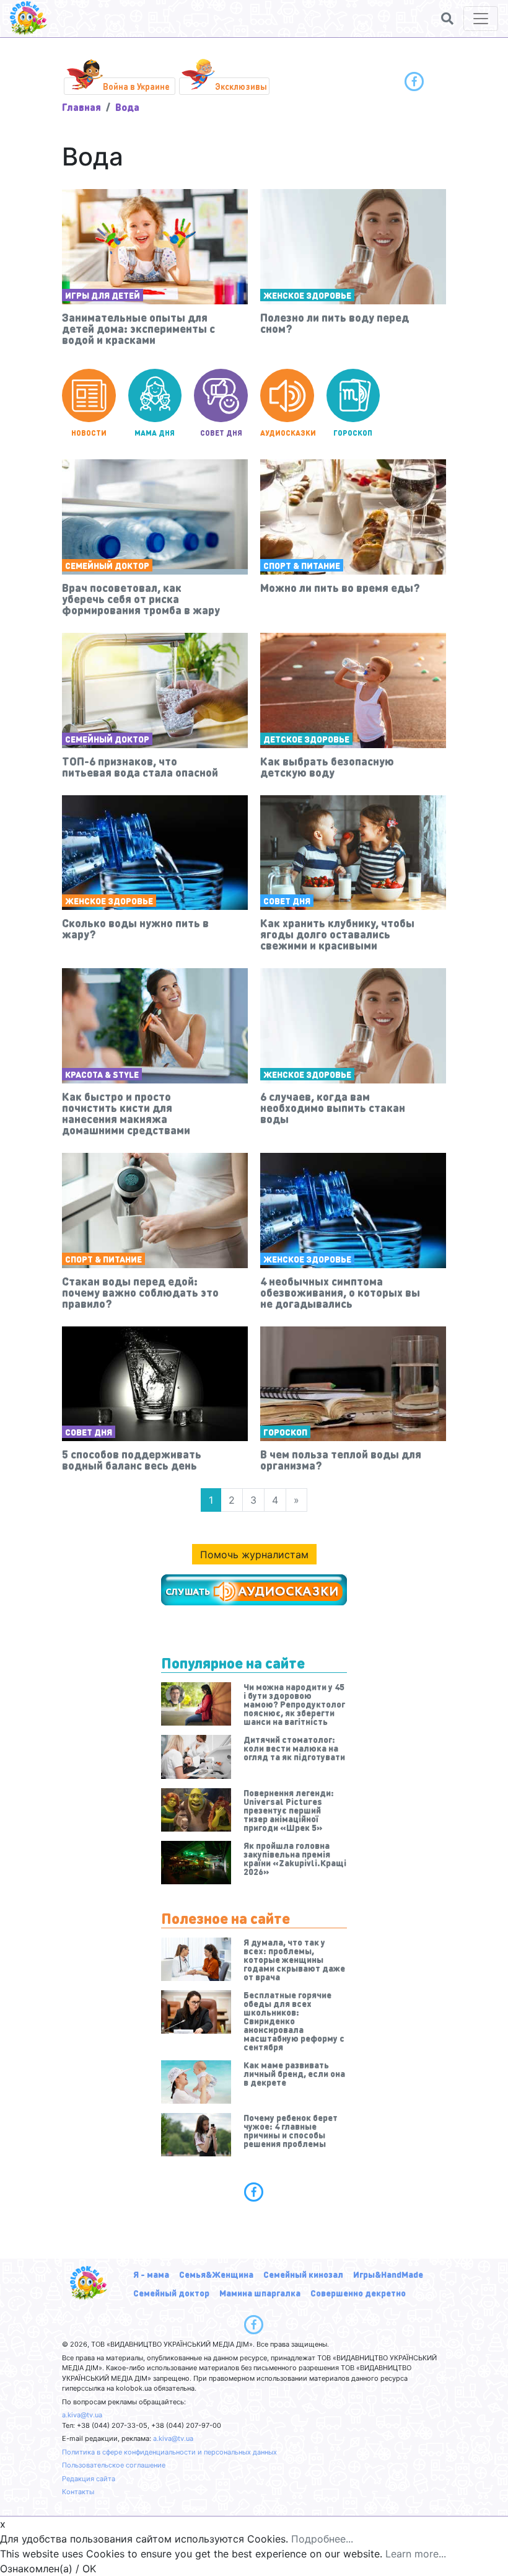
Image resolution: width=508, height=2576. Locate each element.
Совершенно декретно (358, 2293)
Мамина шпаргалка (260, 2293)
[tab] (254, 2192)
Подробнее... (322, 2539)
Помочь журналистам (254, 1555)
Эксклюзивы (241, 86)
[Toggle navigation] (481, 19)
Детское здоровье (306, 739)
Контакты (78, 2492)
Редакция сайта (89, 2479)
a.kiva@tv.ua (82, 2415)
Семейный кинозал (303, 2274)
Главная (81, 107)
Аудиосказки (287, 433)
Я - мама (151, 2274)
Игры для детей (103, 295)
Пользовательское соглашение (114, 2465)
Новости (89, 433)
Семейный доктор (107, 565)
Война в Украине (136, 86)
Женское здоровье (307, 295)
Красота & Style (102, 1074)
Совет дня (221, 433)
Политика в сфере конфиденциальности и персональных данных (169, 2452)
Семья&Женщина (216, 2274)
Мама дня (155, 433)
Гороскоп (353, 433)
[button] (447, 19)
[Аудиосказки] (254, 1590)
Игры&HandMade (388, 2274)
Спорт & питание (302, 565)
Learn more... (416, 2554)
